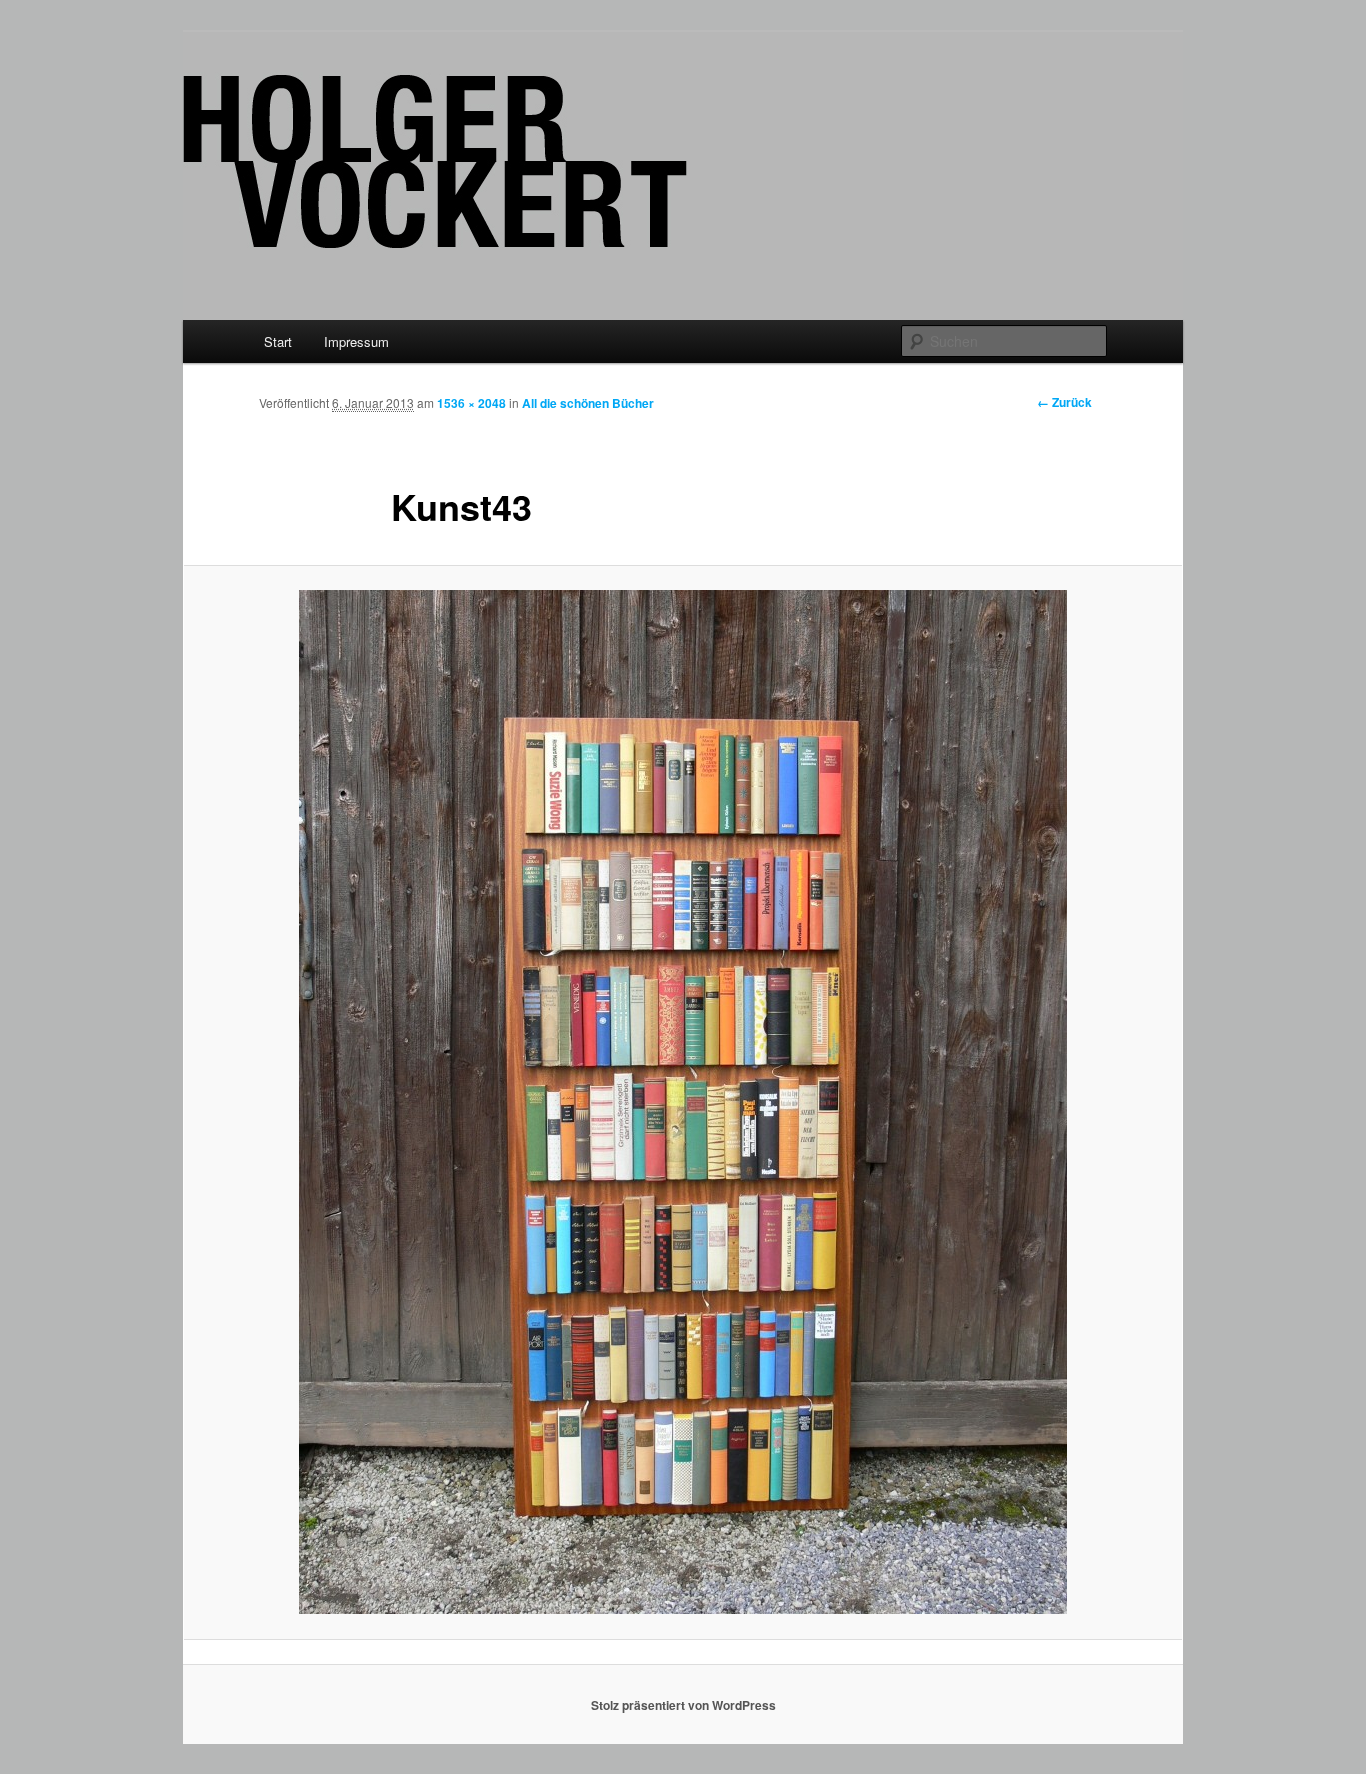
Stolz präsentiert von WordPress (683, 1705)
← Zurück (1064, 402)
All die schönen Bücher (588, 403)
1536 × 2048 (471, 403)
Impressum (356, 341)
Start (278, 341)
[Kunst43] (683, 1102)
